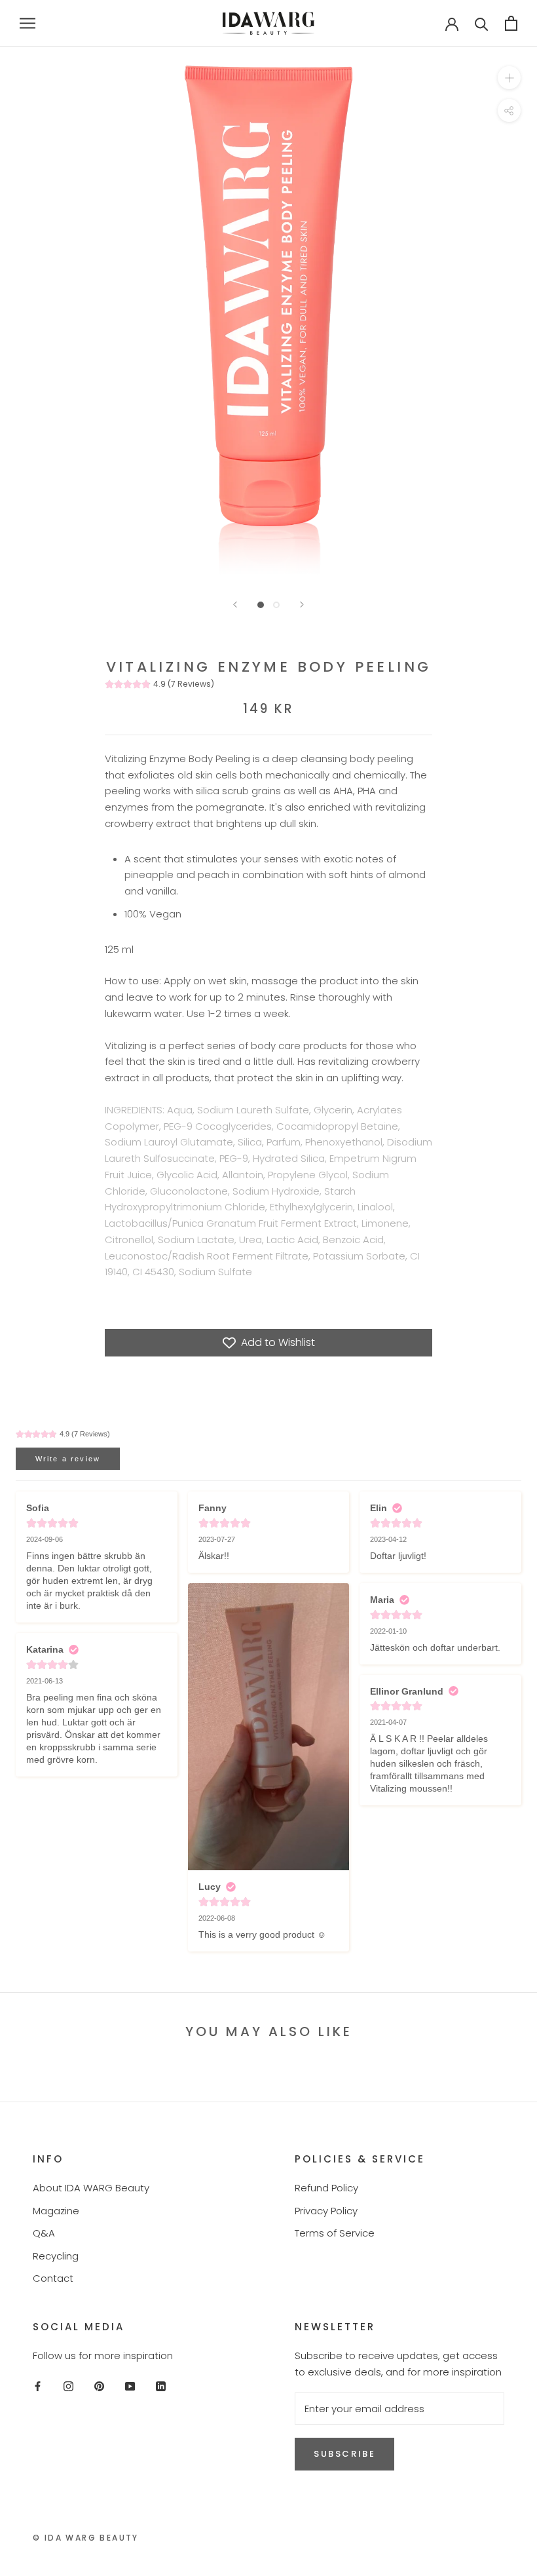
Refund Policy (326, 2188)
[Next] (302, 605)
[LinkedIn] (161, 2386)
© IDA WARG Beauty (86, 2538)
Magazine (56, 2211)
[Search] (482, 23)
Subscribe (344, 2454)
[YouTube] (130, 2386)
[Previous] (235, 605)
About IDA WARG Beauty (91, 2188)
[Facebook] (38, 2386)
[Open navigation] (28, 23)
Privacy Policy (326, 2211)
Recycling (56, 2256)
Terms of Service (335, 2233)
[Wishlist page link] (410, 23)
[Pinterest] (99, 2386)
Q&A (44, 2233)
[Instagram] (68, 2386)
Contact (53, 2278)
